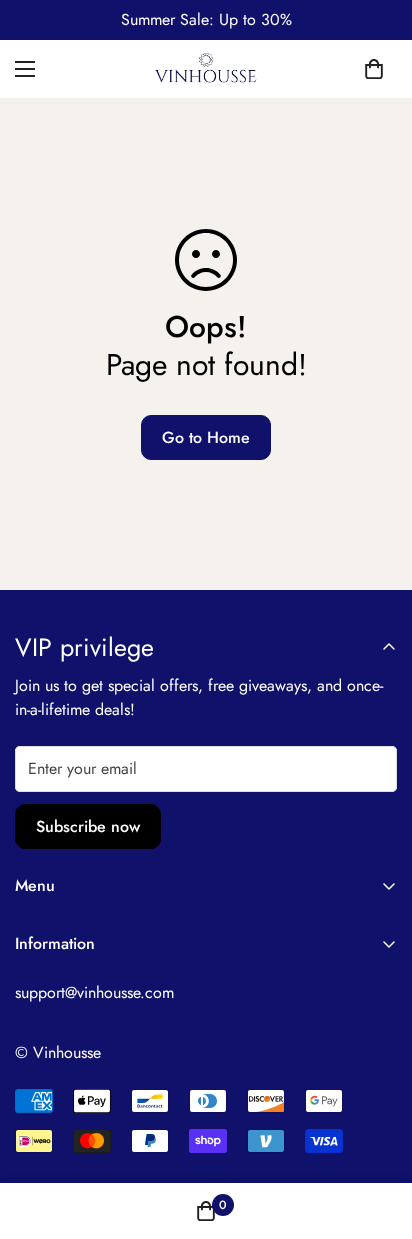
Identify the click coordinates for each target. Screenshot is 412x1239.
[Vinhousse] (206, 69)
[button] (374, 69)
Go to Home (206, 437)
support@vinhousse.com (94, 992)
